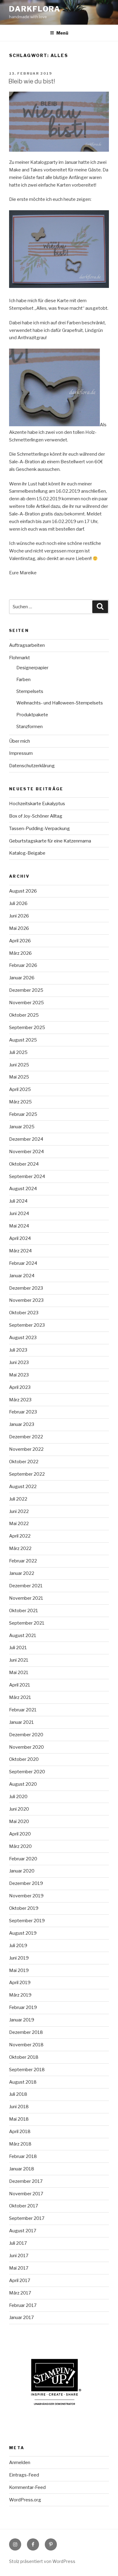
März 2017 (20, 2293)
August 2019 (23, 1933)
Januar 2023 (22, 1424)
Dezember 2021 (26, 1586)
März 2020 (20, 1846)
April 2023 (20, 1387)
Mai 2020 (19, 1821)
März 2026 (20, 953)
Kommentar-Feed (27, 2487)
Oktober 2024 (24, 1164)
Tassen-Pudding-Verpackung (39, 829)
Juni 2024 (19, 1214)
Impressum (21, 753)
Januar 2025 (22, 1127)
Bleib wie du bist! (32, 81)
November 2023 (26, 1300)
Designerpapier (32, 668)
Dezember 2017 (26, 2181)
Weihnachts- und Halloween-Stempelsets (60, 703)
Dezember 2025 (26, 990)
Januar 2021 (21, 1722)
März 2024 (20, 1251)
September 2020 (27, 1772)
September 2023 (27, 1325)
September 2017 (27, 2218)
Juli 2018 (18, 2094)
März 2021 (20, 1697)
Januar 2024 (22, 1276)
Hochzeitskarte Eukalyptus (37, 804)
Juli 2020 (18, 1797)
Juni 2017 (19, 2256)
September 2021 (27, 1623)
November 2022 (26, 1449)
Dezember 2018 (26, 2032)
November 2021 (26, 1598)
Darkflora (35, 9)
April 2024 (20, 1238)
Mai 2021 (19, 1673)
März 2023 (20, 1400)
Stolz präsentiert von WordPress (42, 2561)
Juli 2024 (18, 1201)
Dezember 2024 (26, 1139)
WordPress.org (25, 2500)
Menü (62, 33)
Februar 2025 (23, 1114)
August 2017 (23, 2231)
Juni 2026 (19, 916)
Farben (23, 680)
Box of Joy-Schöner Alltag (36, 816)
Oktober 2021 (24, 1611)
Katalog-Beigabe (27, 853)
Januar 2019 (22, 2020)
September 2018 (27, 2070)
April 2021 (20, 1685)
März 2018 (20, 2144)
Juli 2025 (18, 1052)
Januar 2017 (21, 2318)
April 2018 (20, 2132)
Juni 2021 (19, 1660)
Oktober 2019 (24, 1908)
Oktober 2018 (24, 2057)
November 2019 (26, 1896)
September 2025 (27, 1028)
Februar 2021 (23, 1710)
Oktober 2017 (24, 2206)
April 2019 (20, 1983)
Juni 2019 (19, 1958)
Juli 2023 (18, 1350)
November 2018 (26, 2045)
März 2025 (20, 1102)
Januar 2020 (22, 1871)
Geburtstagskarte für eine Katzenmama (50, 841)
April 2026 (20, 941)
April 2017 (20, 2281)
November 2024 (26, 1152)
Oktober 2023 (24, 1313)
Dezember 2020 (26, 1735)
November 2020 (26, 1747)
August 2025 (23, 1040)
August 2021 (23, 1636)
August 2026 (23, 891)
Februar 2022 (23, 1561)
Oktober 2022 (24, 1462)
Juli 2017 (18, 2243)
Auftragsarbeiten (27, 645)
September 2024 (27, 1177)
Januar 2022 (22, 1573)
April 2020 (20, 1834)
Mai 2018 (19, 2119)
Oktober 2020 (24, 1759)
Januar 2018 (22, 2169)
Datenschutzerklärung (32, 766)
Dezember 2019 (26, 1883)
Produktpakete (32, 715)
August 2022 (23, 1487)
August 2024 (23, 1189)
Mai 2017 (19, 2268)
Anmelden (20, 2463)
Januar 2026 (22, 978)
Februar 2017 (23, 2305)
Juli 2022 (18, 1499)
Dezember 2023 (26, 1288)
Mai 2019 (19, 1970)
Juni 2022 (19, 1511)
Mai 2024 (19, 1226)
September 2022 (27, 1474)
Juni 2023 (19, 1362)
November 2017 (26, 2194)
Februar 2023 (23, 1412)
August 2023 (23, 1338)
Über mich (20, 741)
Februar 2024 (23, 1263)
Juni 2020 (19, 1809)
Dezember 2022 (26, 1437)
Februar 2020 (23, 1859)
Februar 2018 (23, 2156)
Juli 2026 (18, 903)
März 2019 (20, 1995)
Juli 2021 (18, 1648)
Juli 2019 (18, 1946)
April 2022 (20, 1536)
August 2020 (23, 1784)
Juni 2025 (19, 1065)
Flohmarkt (20, 658)
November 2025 (26, 1003)
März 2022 (20, 1548)
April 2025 (20, 1089)
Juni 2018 (19, 2107)
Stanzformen (29, 727)
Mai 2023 (19, 1375)
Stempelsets (30, 691)
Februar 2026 (23, 965)
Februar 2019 (23, 2007)
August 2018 (23, 2082)
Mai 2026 (19, 928)
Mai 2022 (19, 1524)
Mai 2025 (19, 1077)
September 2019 (27, 1921)
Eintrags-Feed (24, 2475)
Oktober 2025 (24, 1015)
